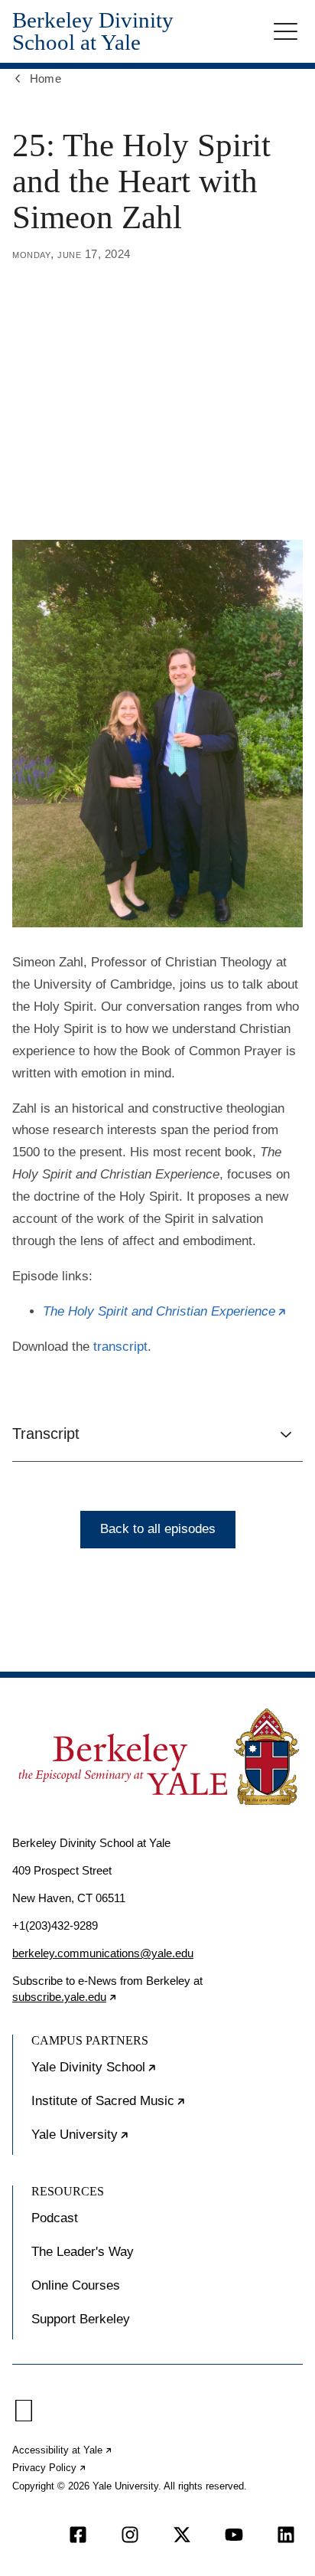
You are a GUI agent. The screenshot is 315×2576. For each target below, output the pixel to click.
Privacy (50, 2468)
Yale (127, 2141)
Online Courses (76, 2285)
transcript (120, 1347)
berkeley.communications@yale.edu (103, 1953)
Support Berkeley (81, 2319)
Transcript (46, 1433)
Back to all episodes (158, 1529)
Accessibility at (63, 2450)
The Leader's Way (83, 2252)
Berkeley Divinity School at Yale (93, 31)
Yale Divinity (141, 2074)
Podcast (55, 2218)
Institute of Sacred (155, 2107)
